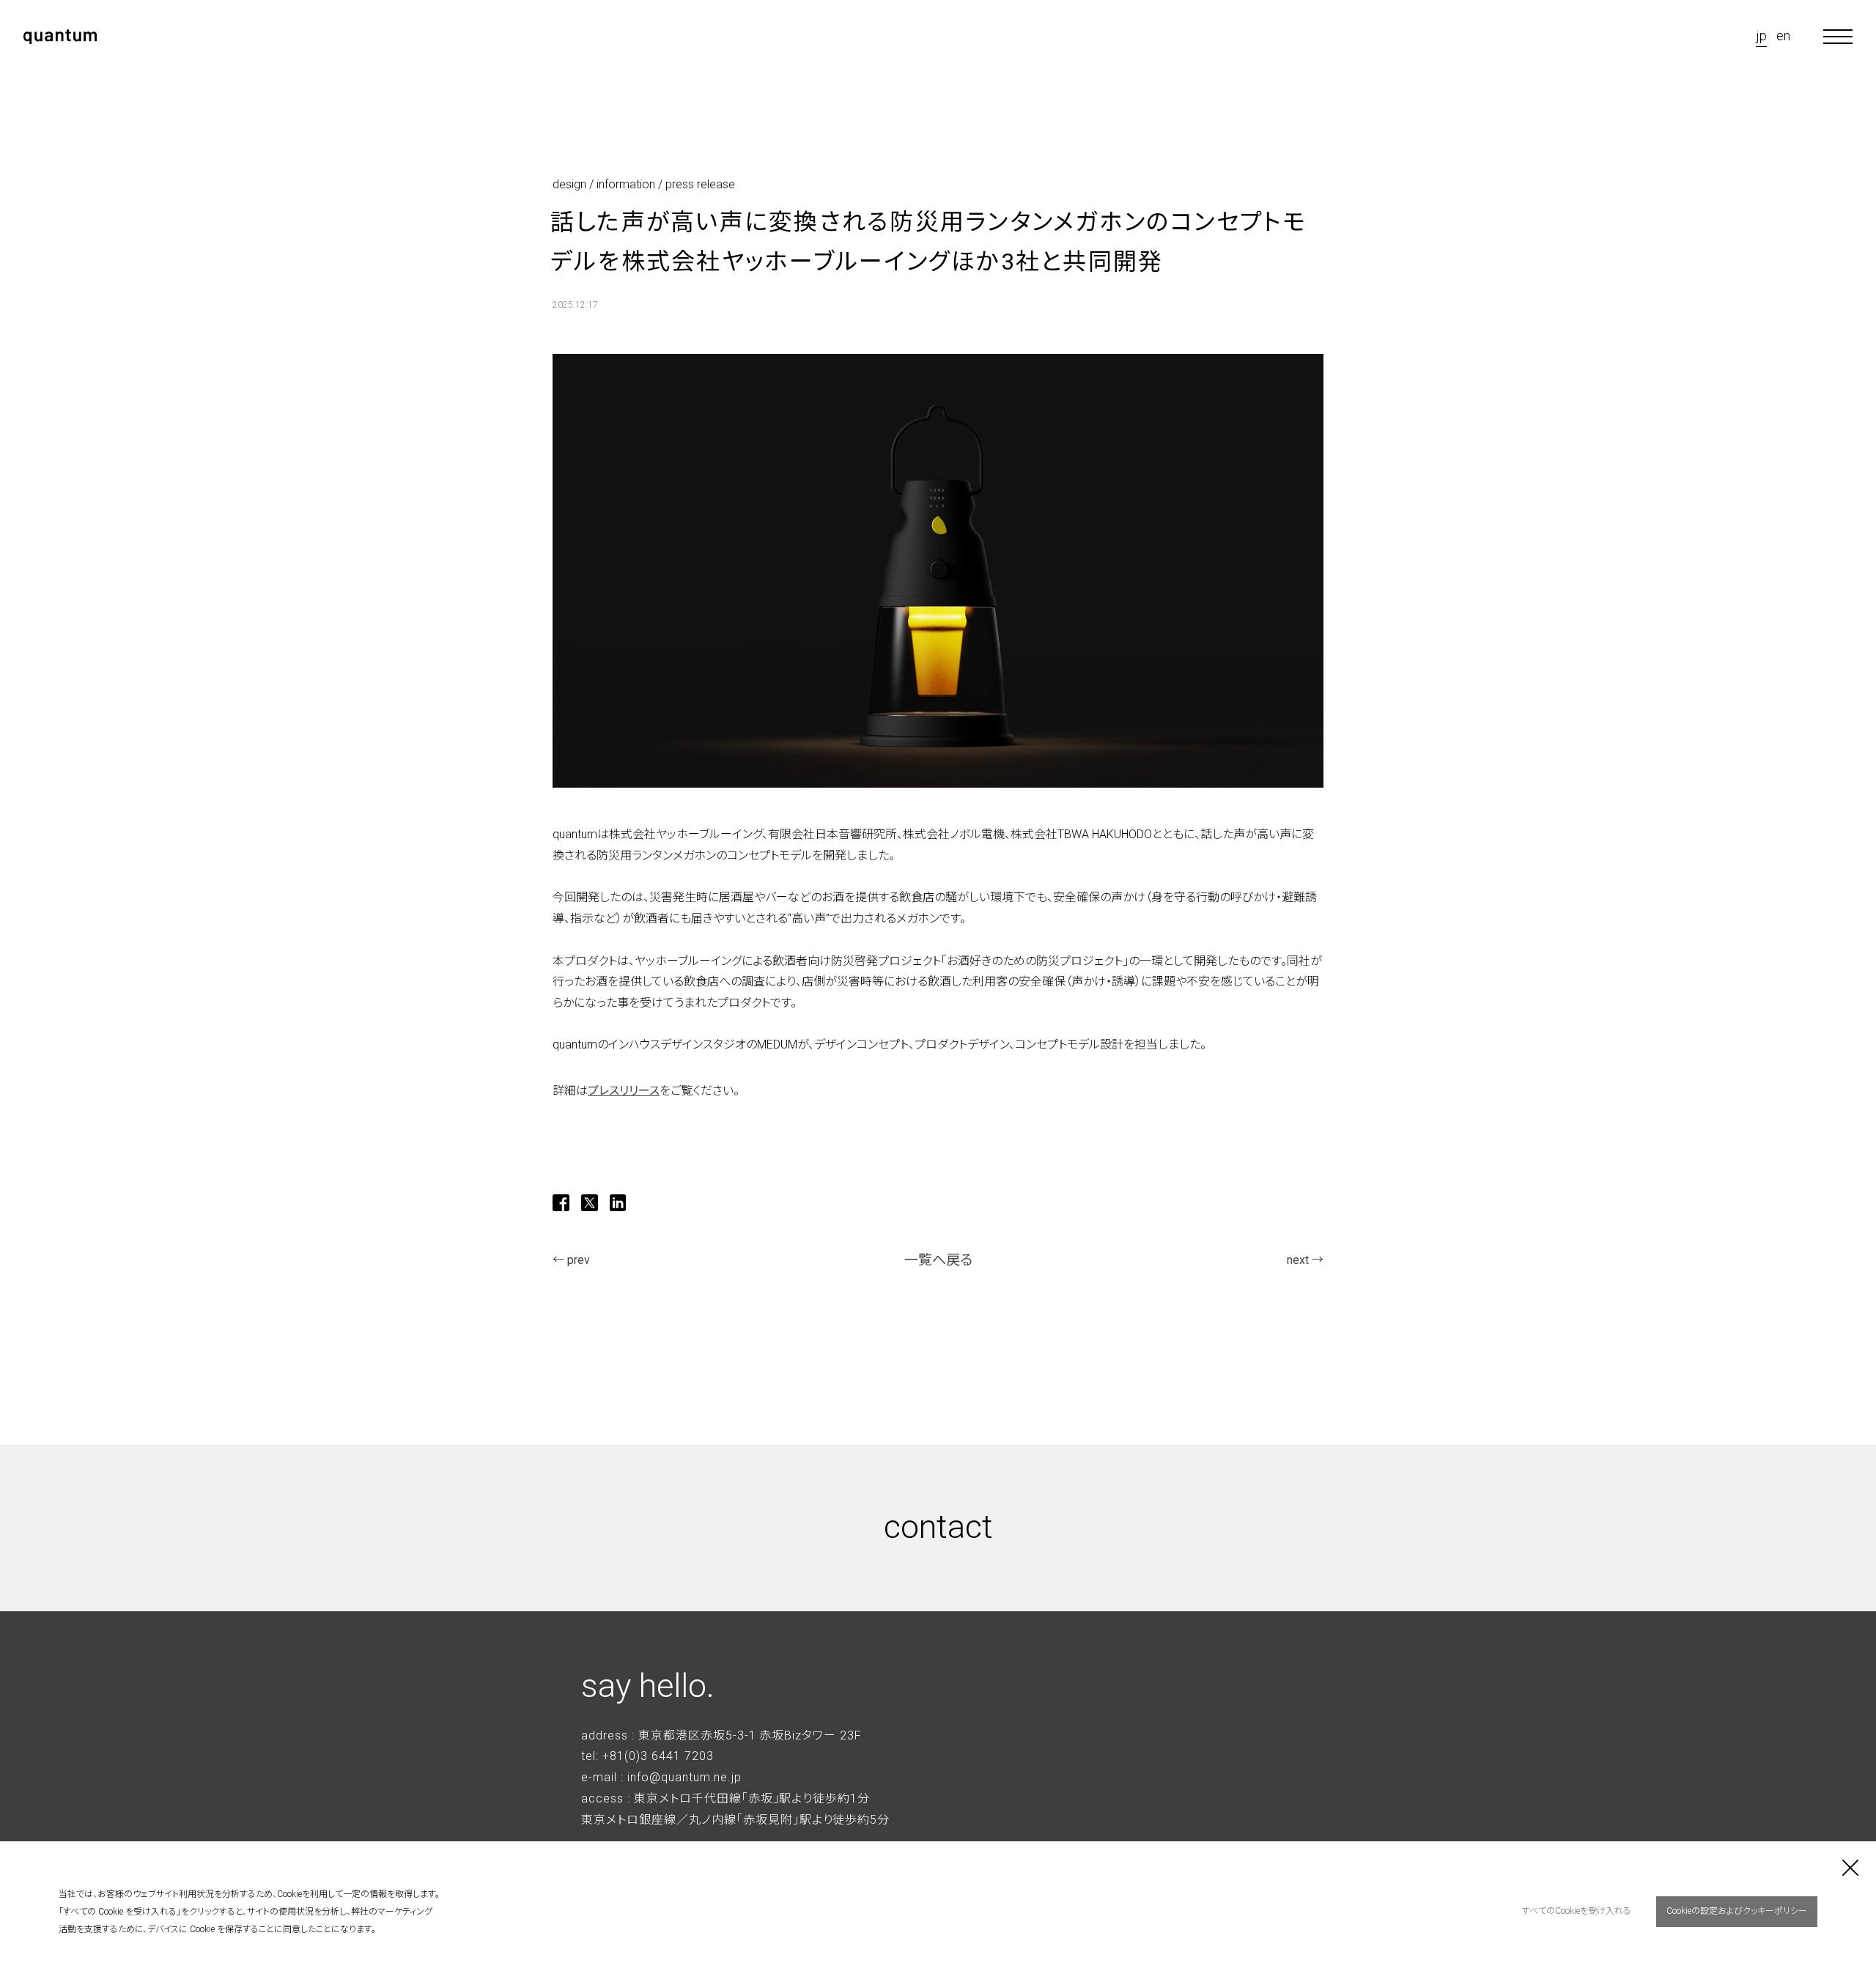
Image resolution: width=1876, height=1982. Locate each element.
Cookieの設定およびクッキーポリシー (1737, 1911)
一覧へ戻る (938, 1260)
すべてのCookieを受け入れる (1577, 1911)
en (1783, 36)
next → (1305, 1260)
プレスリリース (624, 1091)
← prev (571, 1260)
